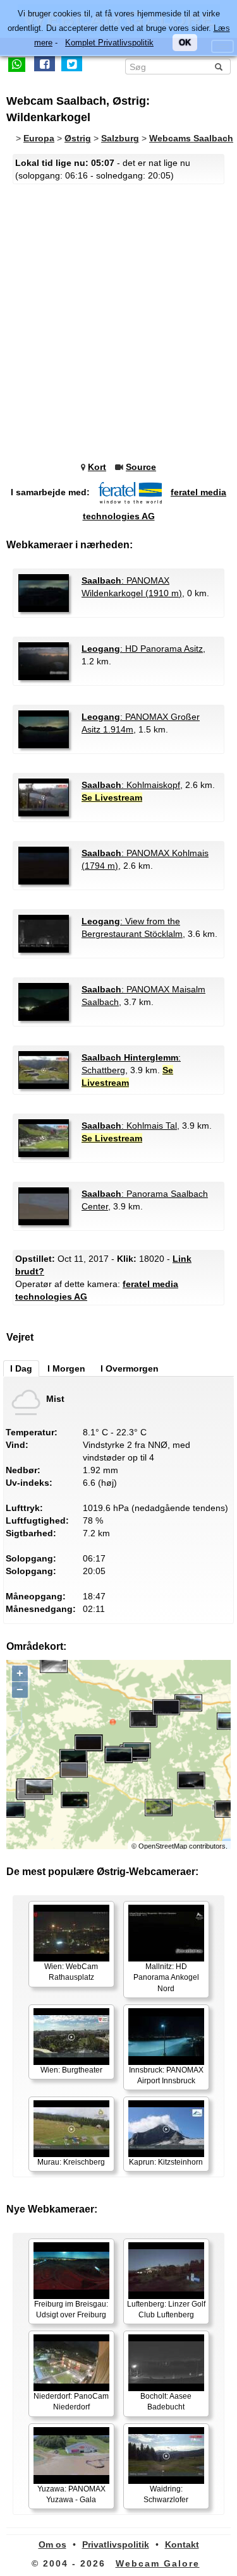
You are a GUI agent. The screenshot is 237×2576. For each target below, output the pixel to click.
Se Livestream (112, 797)
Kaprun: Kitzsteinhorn (166, 2162)
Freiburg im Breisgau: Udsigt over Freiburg (71, 2309)
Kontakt (182, 2544)
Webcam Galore (158, 2563)
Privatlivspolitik (116, 2544)
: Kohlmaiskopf (131, 785)
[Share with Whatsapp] (17, 64)
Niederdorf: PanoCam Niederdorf (71, 2402)
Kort (97, 467)
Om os (52, 2544)
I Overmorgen (130, 1368)
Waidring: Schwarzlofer (166, 2494)
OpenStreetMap (163, 1846)
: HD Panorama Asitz (142, 649)
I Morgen (66, 1368)
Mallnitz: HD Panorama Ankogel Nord (166, 1977)
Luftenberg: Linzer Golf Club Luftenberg (166, 2309)
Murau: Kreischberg (71, 2162)
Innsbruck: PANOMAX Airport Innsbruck (166, 2075)
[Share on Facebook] (45, 64)
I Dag (21, 1368)
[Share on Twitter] (72, 64)
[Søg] (219, 67)
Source (141, 467)
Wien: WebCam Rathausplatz (71, 1972)
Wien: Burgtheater (71, 2070)
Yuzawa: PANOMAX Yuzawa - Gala (71, 2494)
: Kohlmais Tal (129, 1126)
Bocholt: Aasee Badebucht (166, 2402)
